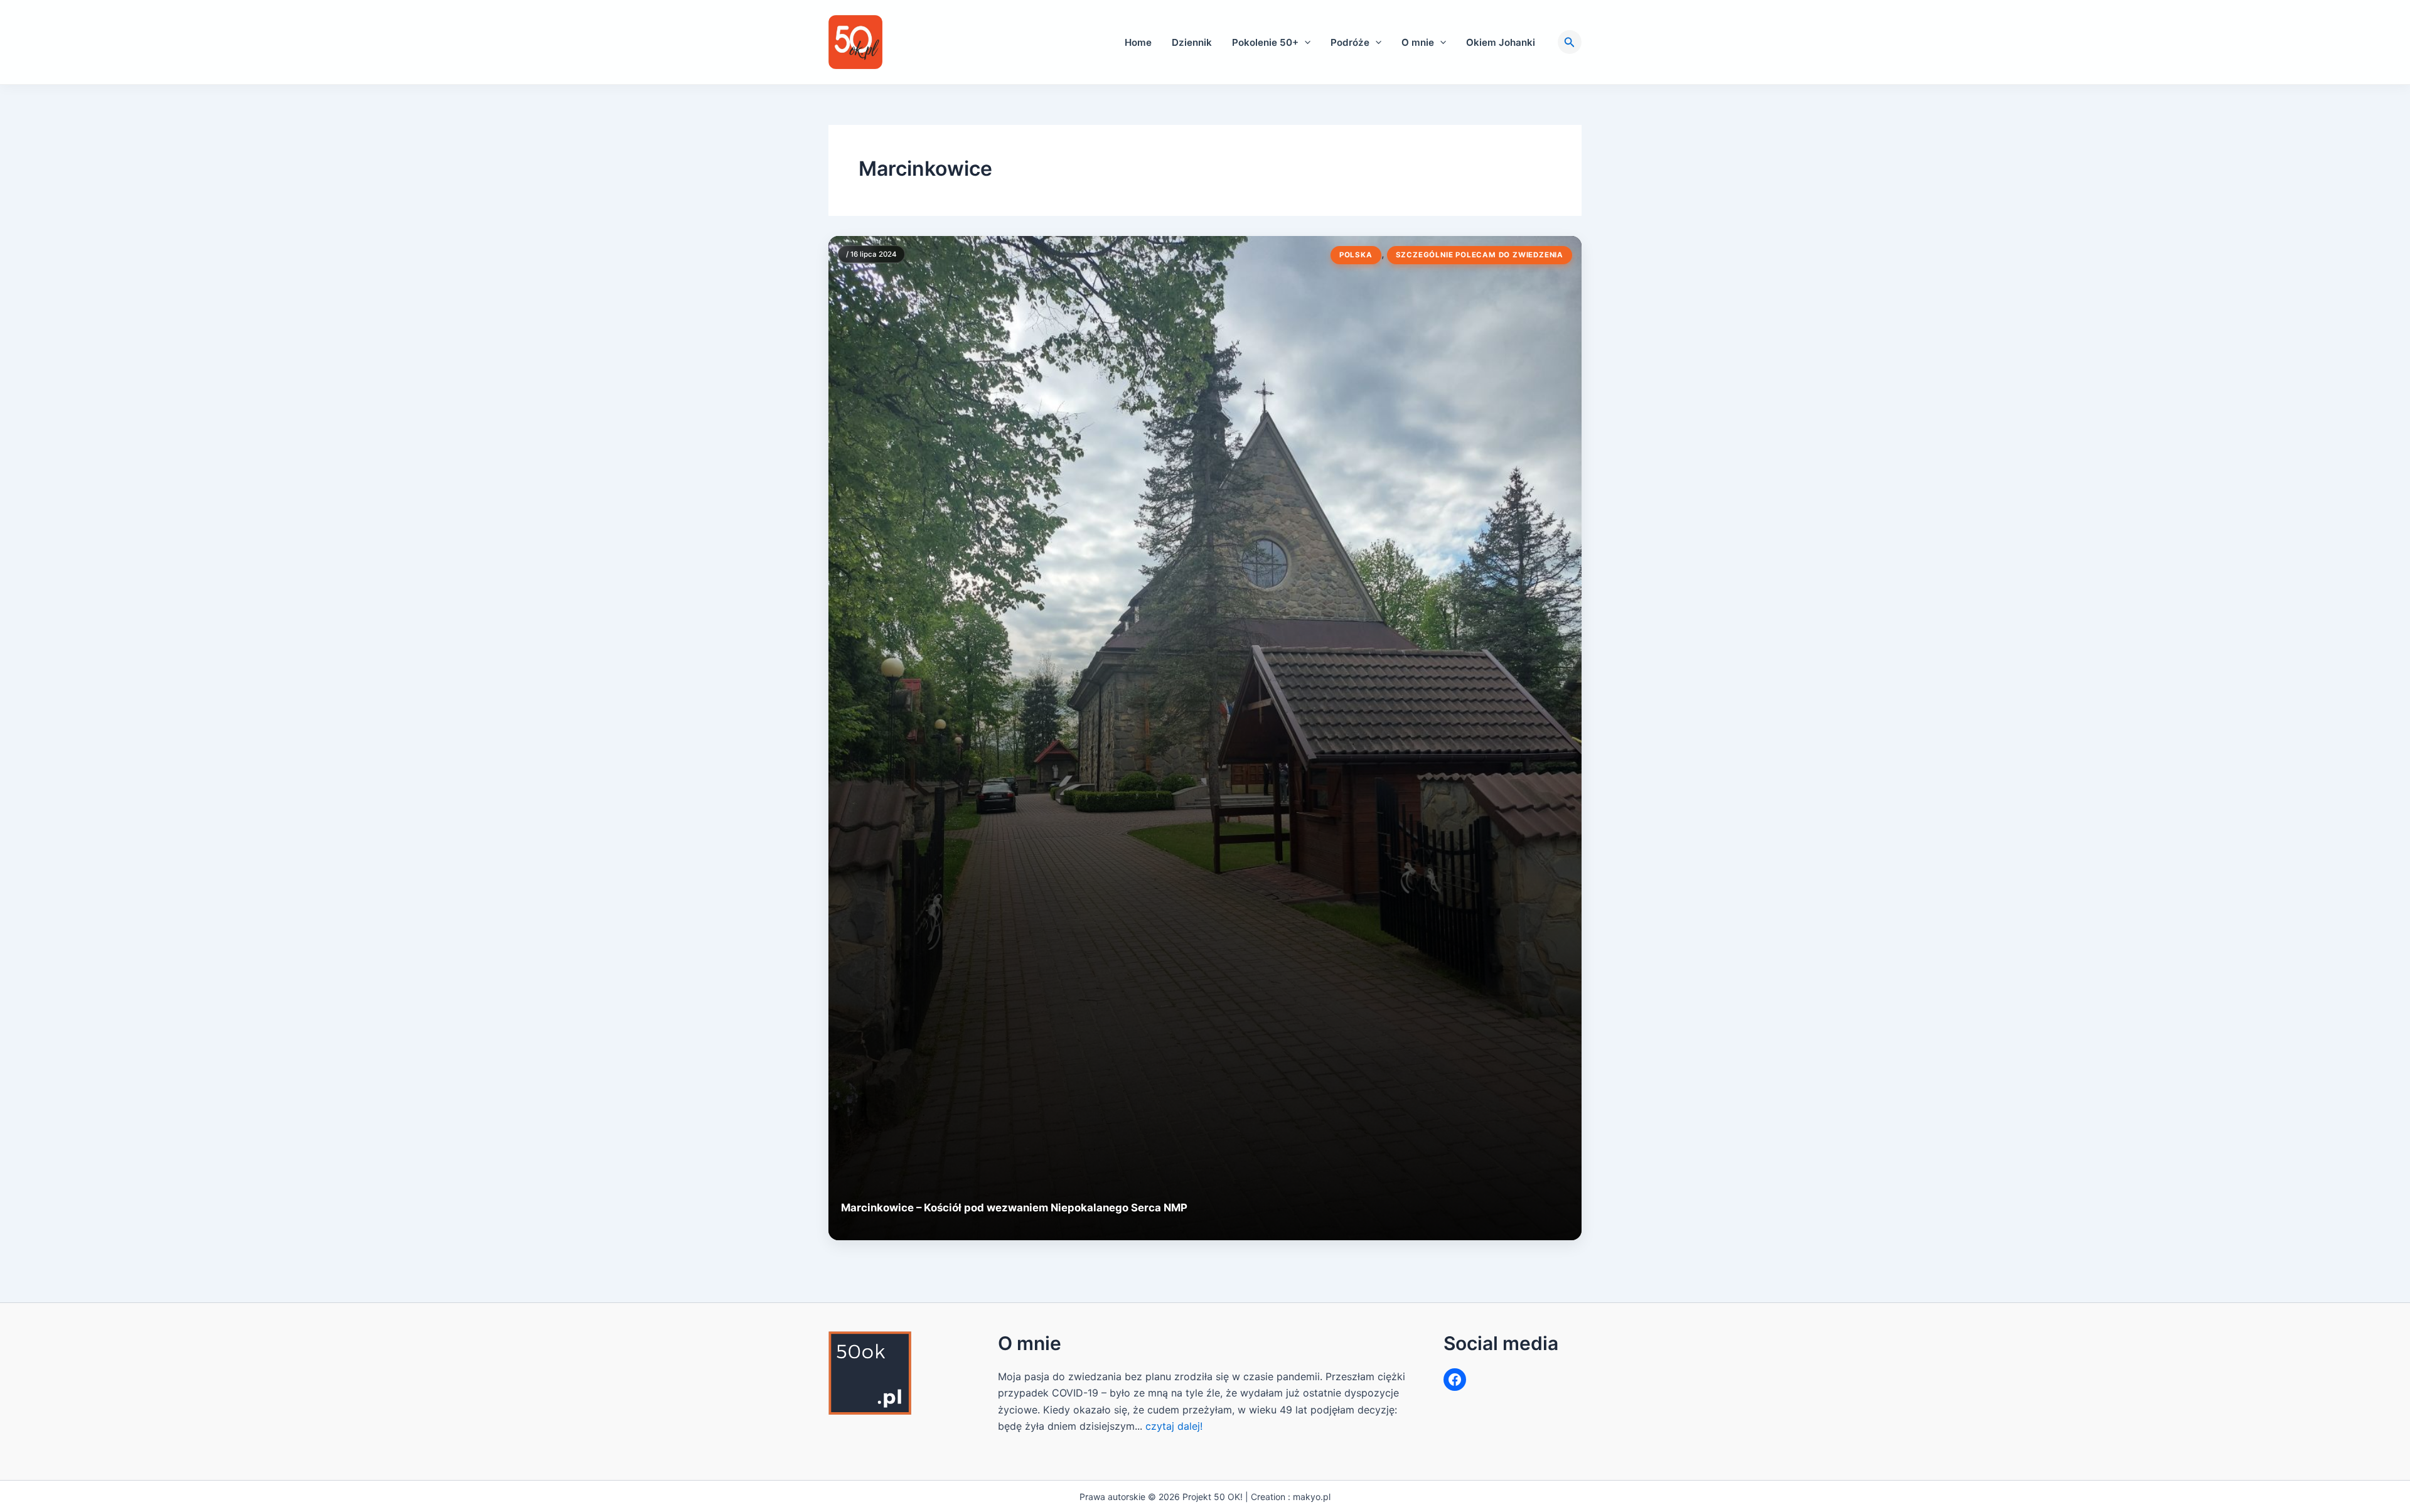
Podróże (1350, 42)
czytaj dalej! (1174, 1426)
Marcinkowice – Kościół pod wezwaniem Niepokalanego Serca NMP (1014, 1208)
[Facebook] (1455, 1380)
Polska (1356, 255)
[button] (1304, 42)
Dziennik (1192, 42)
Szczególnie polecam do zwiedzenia (1480, 255)
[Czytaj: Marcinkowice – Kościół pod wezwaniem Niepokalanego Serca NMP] (1205, 738)
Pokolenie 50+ (1265, 42)
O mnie (1418, 42)
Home (1138, 42)
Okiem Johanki (1501, 42)
